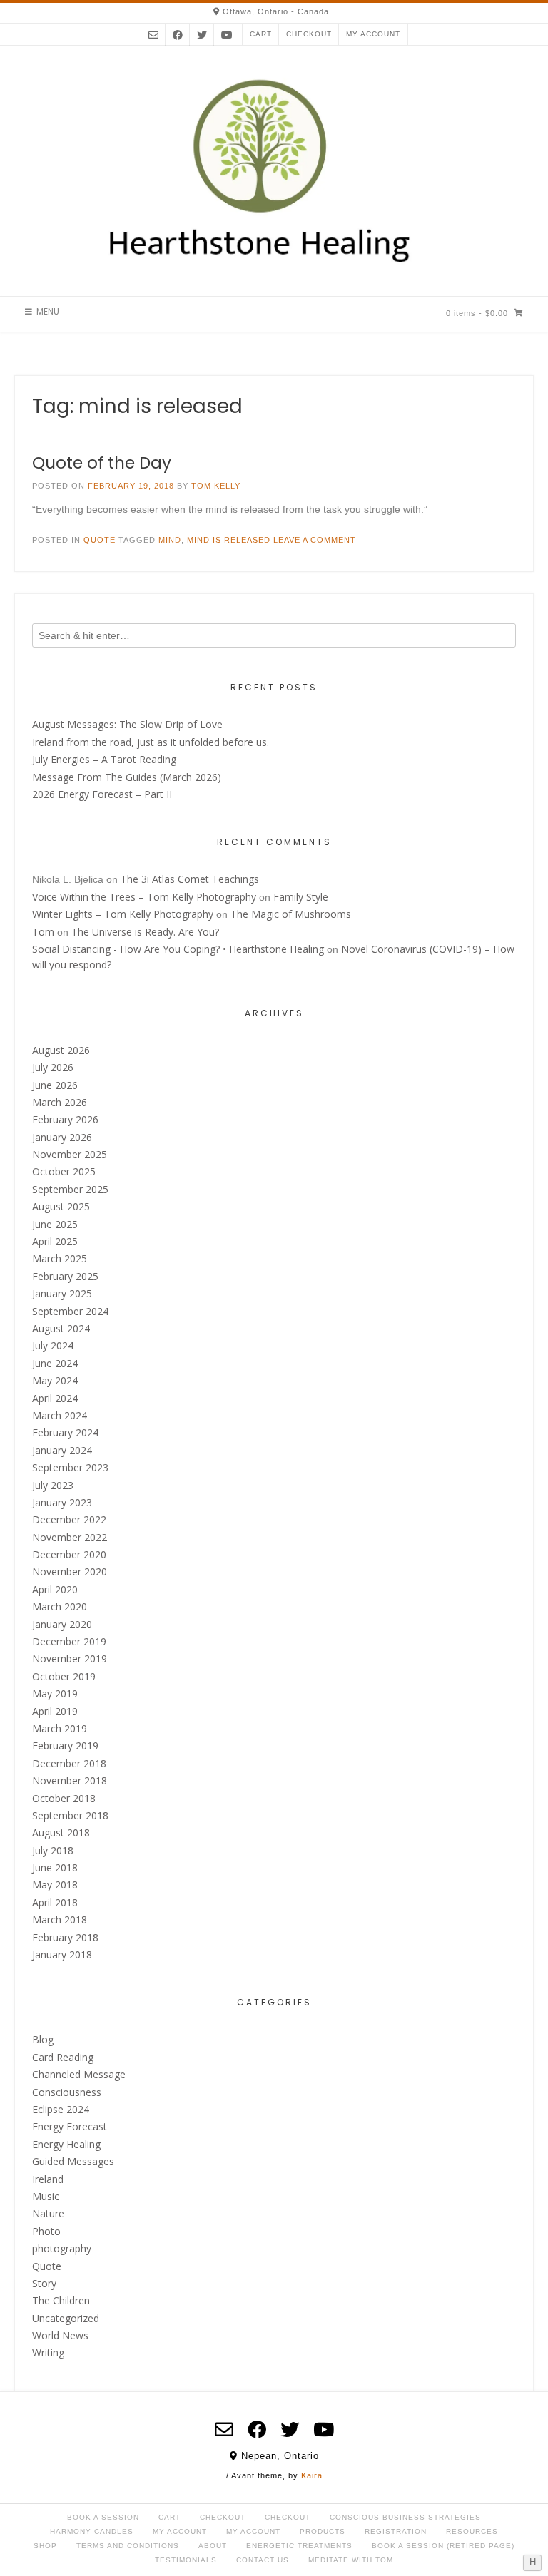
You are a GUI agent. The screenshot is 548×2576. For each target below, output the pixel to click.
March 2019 (60, 1728)
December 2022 (69, 1519)
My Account (180, 2531)
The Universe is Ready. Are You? (145, 932)
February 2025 (65, 1276)
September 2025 (70, 1189)
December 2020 (69, 1554)
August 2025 (61, 1206)
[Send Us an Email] (153, 35)
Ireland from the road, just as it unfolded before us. (151, 742)
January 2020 (62, 1624)
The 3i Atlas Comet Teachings (190, 879)
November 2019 (70, 1658)
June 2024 (55, 1363)
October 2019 (64, 1676)
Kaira (312, 2475)
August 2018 (61, 1833)
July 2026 (53, 1067)
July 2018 (53, 1850)
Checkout (309, 34)
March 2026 (60, 1102)
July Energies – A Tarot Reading (104, 759)
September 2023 (70, 1467)
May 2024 (55, 1380)
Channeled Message (79, 2074)
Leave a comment (315, 540)
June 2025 (55, 1224)
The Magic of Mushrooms (291, 914)
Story (44, 2283)
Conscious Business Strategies (405, 2517)
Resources (472, 2531)
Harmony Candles (92, 2531)
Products (323, 2531)
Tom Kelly (216, 486)
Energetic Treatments (299, 2546)
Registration (396, 2531)
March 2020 (60, 1606)
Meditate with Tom (351, 2560)
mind (170, 540)
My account (373, 34)
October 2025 (64, 1171)
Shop (45, 2546)
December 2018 (69, 1763)
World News (60, 2335)
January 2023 (62, 1502)
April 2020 (55, 1589)
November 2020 (70, 1571)
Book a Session (103, 2517)
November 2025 (70, 1154)
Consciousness (67, 2092)
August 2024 (61, 1328)
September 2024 (70, 1311)
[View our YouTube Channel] (227, 35)
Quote (100, 540)
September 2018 (70, 1815)
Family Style (301, 897)
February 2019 (65, 1746)
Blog (43, 2039)
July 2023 (53, 1485)
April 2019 (55, 1711)
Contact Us (263, 2560)
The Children (61, 2300)
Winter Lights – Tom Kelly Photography (123, 914)
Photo (46, 2231)
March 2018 (60, 1920)
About (213, 2546)
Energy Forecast (70, 2126)
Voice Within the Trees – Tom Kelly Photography (144, 897)
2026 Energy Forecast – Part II (102, 794)
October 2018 (64, 1798)
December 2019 (69, 1641)
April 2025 (55, 1241)
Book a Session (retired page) (443, 2546)
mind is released (229, 540)
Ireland (48, 2179)
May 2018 (55, 1885)
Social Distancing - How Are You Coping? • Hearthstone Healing (178, 949)
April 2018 (55, 1902)
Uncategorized (66, 2318)
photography (62, 2248)
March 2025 (60, 1258)
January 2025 (62, 1293)
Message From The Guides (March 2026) (127, 777)
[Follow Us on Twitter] (202, 35)
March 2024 (60, 1415)
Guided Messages (73, 2161)
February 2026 (65, 1119)
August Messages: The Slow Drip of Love (127, 724)
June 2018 (55, 1867)
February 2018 (65, 1937)
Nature (48, 2213)
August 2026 (61, 1050)
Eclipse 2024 (61, 2109)
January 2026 (62, 1137)
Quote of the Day (102, 463)
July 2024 (53, 1345)
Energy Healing (66, 2144)
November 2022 (70, 1537)
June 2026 (55, 1085)
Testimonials (186, 2560)
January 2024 (62, 1450)
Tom (43, 932)
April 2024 (55, 1398)
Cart (261, 34)
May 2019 (55, 1693)
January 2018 (62, 1954)
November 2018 (70, 1780)
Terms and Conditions (128, 2546)
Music (46, 2196)
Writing (48, 2352)
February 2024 (65, 1432)
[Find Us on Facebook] (178, 35)
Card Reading (63, 2057)
